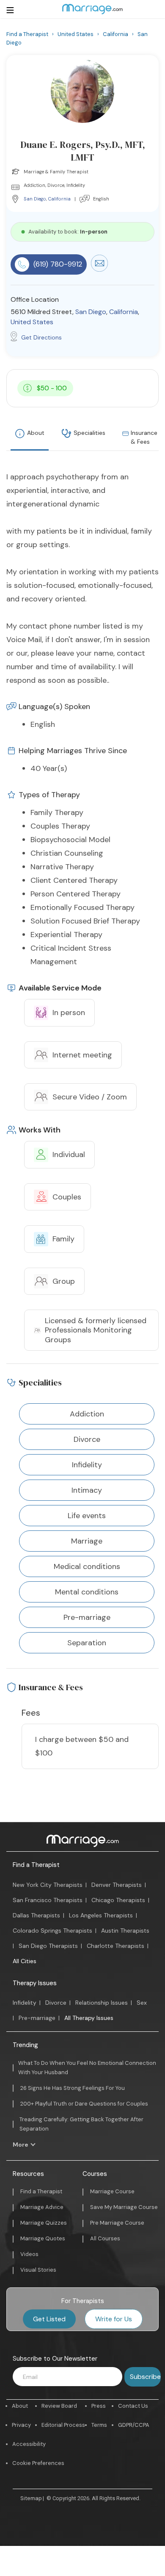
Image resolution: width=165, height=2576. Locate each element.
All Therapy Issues (89, 2018)
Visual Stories (38, 2270)
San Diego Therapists (48, 1946)
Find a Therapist (36, 1865)
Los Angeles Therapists (101, 1915)
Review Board (59, 2406)
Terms (99, 2425)
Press (99, 2406)
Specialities (89, 433)
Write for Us (114, 2319)
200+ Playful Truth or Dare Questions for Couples (84, 2104)
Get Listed (49, 2319)
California (59, 199)
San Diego (35, 199)
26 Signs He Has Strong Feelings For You (73, 2088)
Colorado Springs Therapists (52, 1931)
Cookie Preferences (38, 2463)
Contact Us (133, 2406)
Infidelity (25, 2003)
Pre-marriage (37, 2018)
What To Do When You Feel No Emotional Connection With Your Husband (87, 2068)
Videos (29, 2254)
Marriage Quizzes (44, 2223)
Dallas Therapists (36, 1915)
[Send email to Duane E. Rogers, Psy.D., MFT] (99, 270)
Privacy (21, 2425)
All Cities (25, 1961)
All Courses (105, 2238)
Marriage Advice (42, 2207)
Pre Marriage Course (117, 2223)
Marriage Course (112, 2191)
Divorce (56, 2003)
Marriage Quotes (43, 2238)
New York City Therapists (48, 1885)
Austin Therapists (125, 1931)
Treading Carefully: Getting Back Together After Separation (81, 2124)
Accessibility (29, 2444)
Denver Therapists (117, 1885)
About (36, 433)
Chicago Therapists (118, 1900)
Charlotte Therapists (115, 1946)
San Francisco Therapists (48, 1900)
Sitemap (31, 2498)
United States (32, 322)
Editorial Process (63, 2425)
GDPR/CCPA (134, 2425)
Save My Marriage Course (124, 2207)
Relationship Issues (102, 2003)
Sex (142, 2003)
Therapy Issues (35, 1983)
